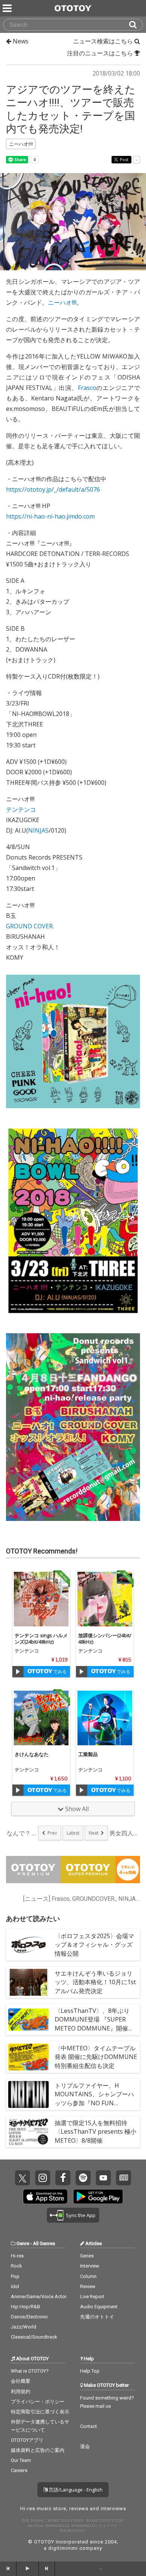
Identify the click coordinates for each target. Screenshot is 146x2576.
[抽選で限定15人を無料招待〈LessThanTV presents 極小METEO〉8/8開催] (28, 2132)
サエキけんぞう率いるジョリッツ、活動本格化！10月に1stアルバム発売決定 (95, 1982)
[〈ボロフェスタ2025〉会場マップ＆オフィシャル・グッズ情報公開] (28, 1945)
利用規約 (21, 2391)
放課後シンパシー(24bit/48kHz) (105, 1639)
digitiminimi (63, 2548)
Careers (19, 2470)
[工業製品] (105, 1718)
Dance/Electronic (29, 2317)
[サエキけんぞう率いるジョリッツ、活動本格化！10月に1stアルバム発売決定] (28, 1982)
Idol (15, 2286)
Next (94, 1833)
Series (87, 2256)
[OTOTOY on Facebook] (63, 2178)
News (20, 41)
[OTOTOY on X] (22, 2178)
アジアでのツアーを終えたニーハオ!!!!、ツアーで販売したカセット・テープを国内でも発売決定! (71, 109)
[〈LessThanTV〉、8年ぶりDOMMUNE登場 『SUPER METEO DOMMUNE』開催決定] (28, 2020)
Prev (52, 1833)
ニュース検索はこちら (104, 41)
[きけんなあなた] (41, 1718)
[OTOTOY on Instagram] (43, 2178)
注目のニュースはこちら (101, 53)
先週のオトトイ (97, 2317)
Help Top (90, 2371)
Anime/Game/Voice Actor (39, 2297)
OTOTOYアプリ (27, 2440)
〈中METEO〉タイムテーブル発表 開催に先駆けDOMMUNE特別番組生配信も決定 (96, 2057)
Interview (90, 2266)
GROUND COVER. (30, 926)
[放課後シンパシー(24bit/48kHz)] (105, 1599)
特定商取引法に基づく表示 (40, 2412)
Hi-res (17, 2256)
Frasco (87, 388)
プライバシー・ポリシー (38, 2402)
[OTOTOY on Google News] (124, 2178)
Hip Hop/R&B (25, 2307)
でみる (59, 1671)
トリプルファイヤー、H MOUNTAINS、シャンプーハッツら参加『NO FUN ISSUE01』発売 (94, 2099)
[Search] (136, 25)
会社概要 (21, 2381)
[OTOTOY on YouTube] (103, 2178)
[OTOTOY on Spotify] (83, 2178)
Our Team (21, 2460)
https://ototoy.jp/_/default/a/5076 (53, 489)
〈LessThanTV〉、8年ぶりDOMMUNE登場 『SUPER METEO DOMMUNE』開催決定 (94, 2024)
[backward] (8, 2569)
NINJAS (38, 830)
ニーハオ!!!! (62, 302)
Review (88, 2286)
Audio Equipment (99, 2307)
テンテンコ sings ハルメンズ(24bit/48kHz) (41, 1639)
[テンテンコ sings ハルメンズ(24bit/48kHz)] (41, 1599)
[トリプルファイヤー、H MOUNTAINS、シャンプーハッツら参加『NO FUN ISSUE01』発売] (28, 2094)
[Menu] (8, 8)
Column (88, 2276)
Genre (23, 2243)
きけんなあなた (32, 1754)
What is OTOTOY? (30, 2371)
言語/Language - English (75, 2490)
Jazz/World (24, 2327)
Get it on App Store (45, 2197)
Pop (15, 2276)
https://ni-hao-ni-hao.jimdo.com (50, 516)
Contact (89, 2426)
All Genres (44, 2243)
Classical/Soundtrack (34, 2337)
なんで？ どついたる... (22, 1833)
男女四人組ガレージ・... (124, 1833)
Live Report (92, 2297)
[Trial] (18, 1672)
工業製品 (88, 1754)
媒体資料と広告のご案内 (38, 2450)
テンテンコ (21, 809)
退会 (85, 2446)
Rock (16, 2266)
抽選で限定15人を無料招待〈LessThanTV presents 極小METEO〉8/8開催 (95, 2131)
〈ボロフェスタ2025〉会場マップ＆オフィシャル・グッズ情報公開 (94, 1945)
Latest (73, 1833)
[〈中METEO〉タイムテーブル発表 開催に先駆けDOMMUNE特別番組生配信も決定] (28, 2057)
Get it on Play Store (98, 2197)
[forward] (47, 2569)
